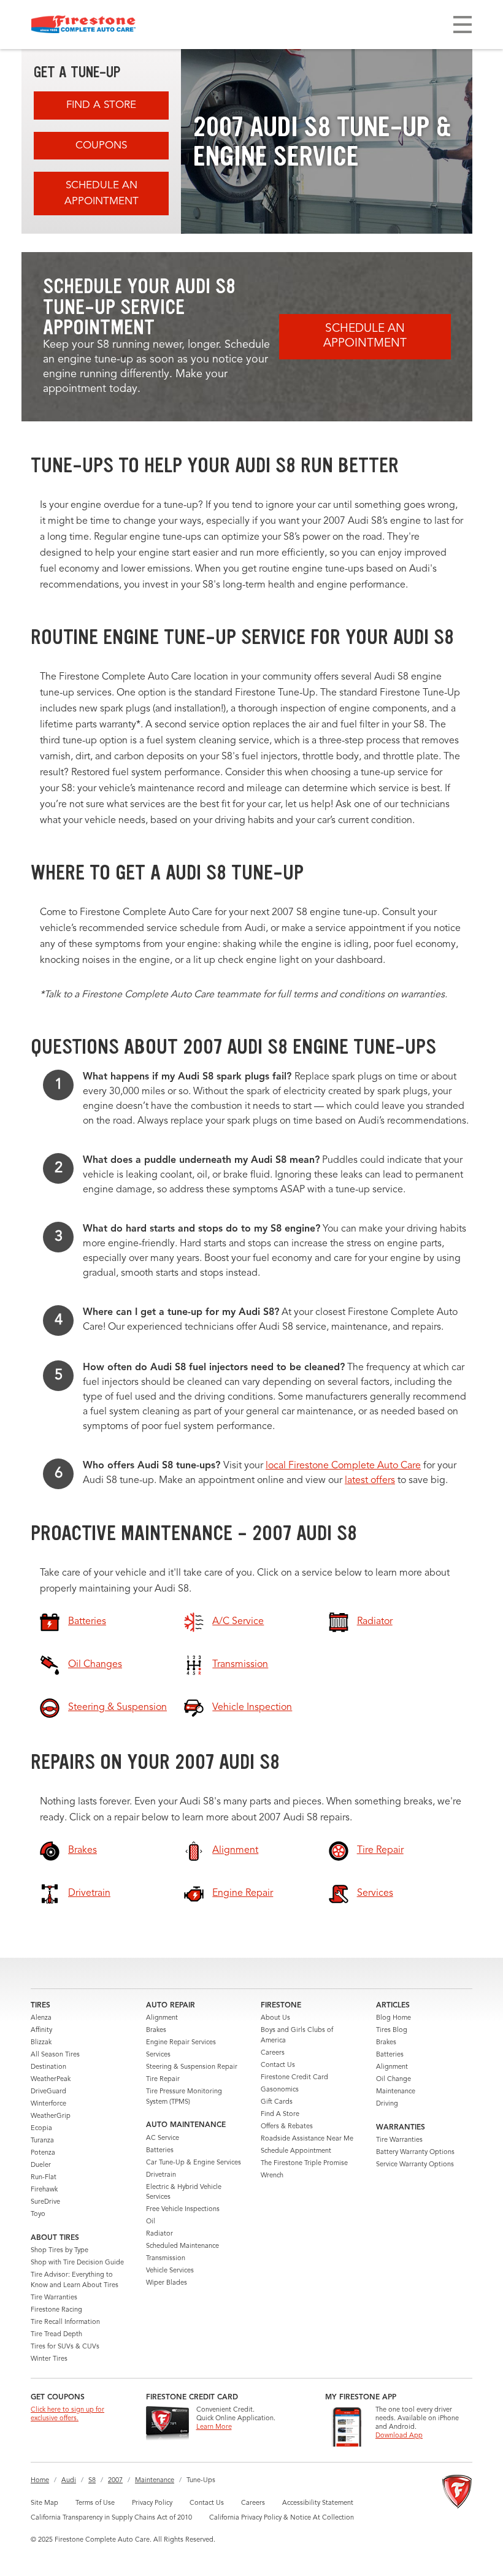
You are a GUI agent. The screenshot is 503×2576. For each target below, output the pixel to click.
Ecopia (41, 2129)
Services (158, 2055)
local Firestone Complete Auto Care (343, 1466)
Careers (273, 2053)
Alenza (41, 2018)
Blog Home (394, 2018)
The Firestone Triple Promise (304, 2164)
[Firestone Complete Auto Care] (83, 25)
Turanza (42, 2141)
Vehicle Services (170, 2271)
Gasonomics (280, 2090)
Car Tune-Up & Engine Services (194, 2163)
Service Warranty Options (415, 2165)
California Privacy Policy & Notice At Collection (282, 2518)
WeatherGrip (51, 2116)
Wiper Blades (167, 2283)
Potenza (43, 2153)
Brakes (156, 2030)
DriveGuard (48, 2092)
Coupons (101, 146)
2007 (115, 2481)
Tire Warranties (54, 2298)
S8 (92, 2481)
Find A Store (101, 105)
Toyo (38, 2214)
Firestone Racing (56, 2310)
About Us (275, 2018)
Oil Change (394, 2080)
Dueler (41, 2165)
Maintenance (396, 2092)
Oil (151, 2222)
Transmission (166, 2259)
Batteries (160, 2151)
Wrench (272, 2176)
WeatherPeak (51, 2080)
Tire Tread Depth (56, 2335)
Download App (399, 2436)
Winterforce (48, 2104)
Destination (48, 2067)
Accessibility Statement (318, 2503)
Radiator (159, 2234)
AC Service (163, 2138)
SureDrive (45, 2202)
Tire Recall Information (65, 2322)
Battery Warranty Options (415, 2152)
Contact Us (278, 2065)
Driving (387, 2104)
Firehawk (44, 2190)
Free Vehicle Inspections (183, 2210)
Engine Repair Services (181, 2043)
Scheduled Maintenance (182, 2246)
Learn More (214, 2427)
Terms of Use (95, 2503)
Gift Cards (277, 2102)
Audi (69, 2481)
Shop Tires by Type (60, 2251)
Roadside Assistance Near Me (307, 2139)
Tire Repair (163, 2080)
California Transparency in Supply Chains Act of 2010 (111, 2518)
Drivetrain (161, 2175)
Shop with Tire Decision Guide (77, 2263)
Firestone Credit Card (294, 2078)
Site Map (44, 2503)
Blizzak (41, 2043)
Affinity (41, 2030)
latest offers (370, 1481)
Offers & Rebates (287, 2127)
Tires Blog (392, 2030)
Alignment (162, 2018)
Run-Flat (44, 2178)
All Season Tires (55, 2055)
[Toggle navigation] (463, 25)
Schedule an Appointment (102, 194)
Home (40, 2481)
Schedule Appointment (296, 2151)
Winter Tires (49, 2359)
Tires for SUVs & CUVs (65, 2347)
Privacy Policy (152, 2503)
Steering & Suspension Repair (192, 2067)
